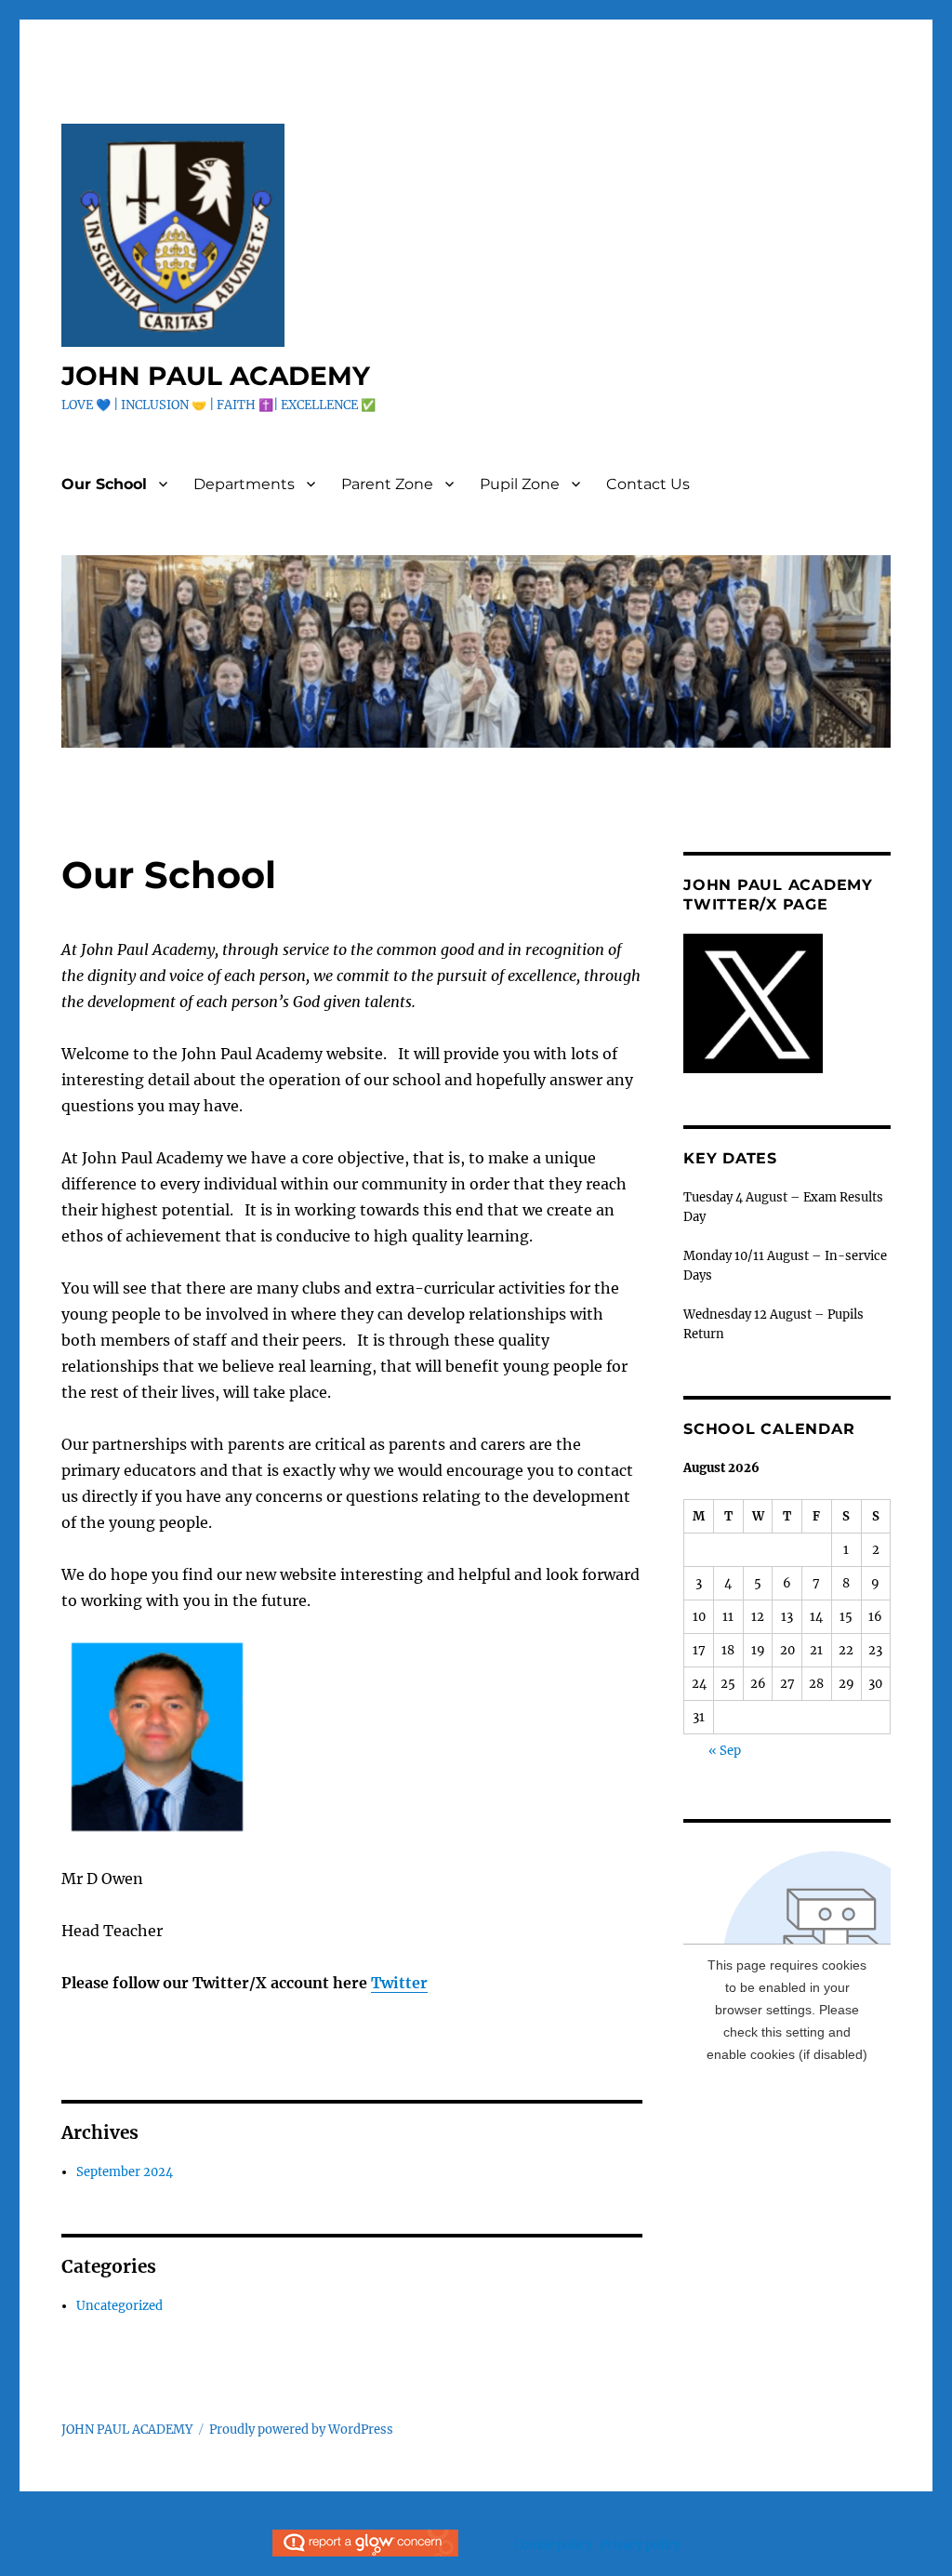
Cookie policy (553, 2545)
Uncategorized (119, 2306)
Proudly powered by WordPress (301, 2430)
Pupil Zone (520, 484)
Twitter (399, 1983)
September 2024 (125, 2172)
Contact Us (648, 484)
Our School (104, 484)
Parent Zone (387, 484)
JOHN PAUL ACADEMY (216, 376)
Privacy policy (640, 2545)
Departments (244, 484)
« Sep (725, 1751)
